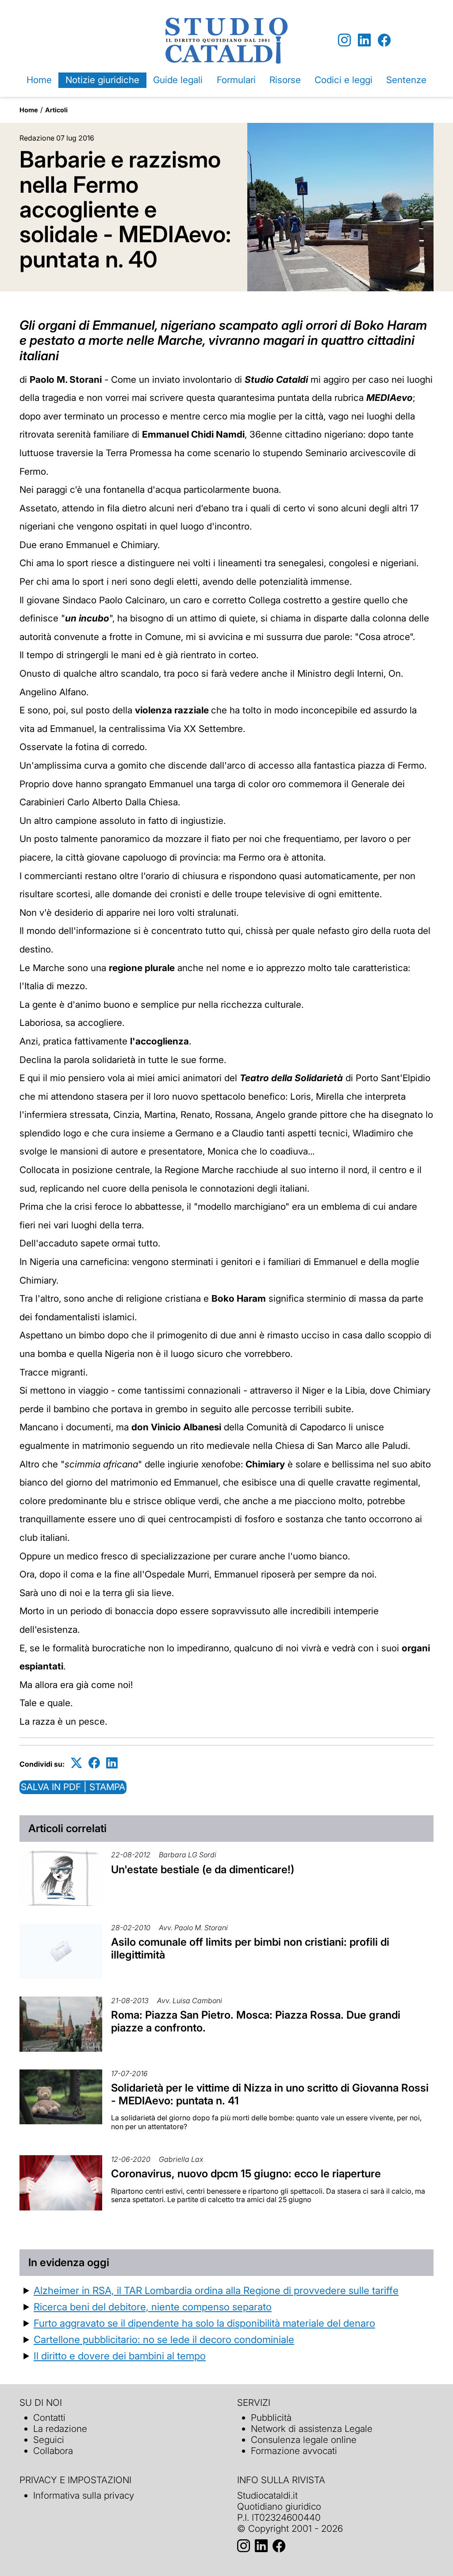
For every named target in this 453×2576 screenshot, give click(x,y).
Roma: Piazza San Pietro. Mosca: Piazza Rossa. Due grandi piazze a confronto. (256, 2021)
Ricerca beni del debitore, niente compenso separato (153, 2307)
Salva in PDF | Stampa (73, 1787)
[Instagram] (344, 40)
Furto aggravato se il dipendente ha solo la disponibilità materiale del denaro (204, 2323)
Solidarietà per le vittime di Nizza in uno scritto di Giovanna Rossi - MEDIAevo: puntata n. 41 (270, 2094)
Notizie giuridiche (102, 80)
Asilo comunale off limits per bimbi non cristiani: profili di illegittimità (250, 1948)
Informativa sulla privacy (84, 2495)
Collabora (53, 2451)
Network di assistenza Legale (312, 2429)
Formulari (236, 80)
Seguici (49, 2440)
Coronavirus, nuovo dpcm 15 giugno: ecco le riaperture (246, 2174)
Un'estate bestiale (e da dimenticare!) (203, 1869)
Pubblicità (271, 2418)
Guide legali (178, 80)
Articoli (56, 110)
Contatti (49, 2418)
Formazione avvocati (294, 2451)
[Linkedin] (364, 40)
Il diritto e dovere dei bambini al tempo (120, 2356)
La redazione (60, 2429)
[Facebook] (384, 40)
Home (39, 80)
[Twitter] (77, 1762)
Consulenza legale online (304, 2440)
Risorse (285, 80)
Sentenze (406, 80)
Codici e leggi (344, 80)
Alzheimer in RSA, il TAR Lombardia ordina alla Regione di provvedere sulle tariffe (216, 2290)
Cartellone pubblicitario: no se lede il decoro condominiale (164, 2339)
